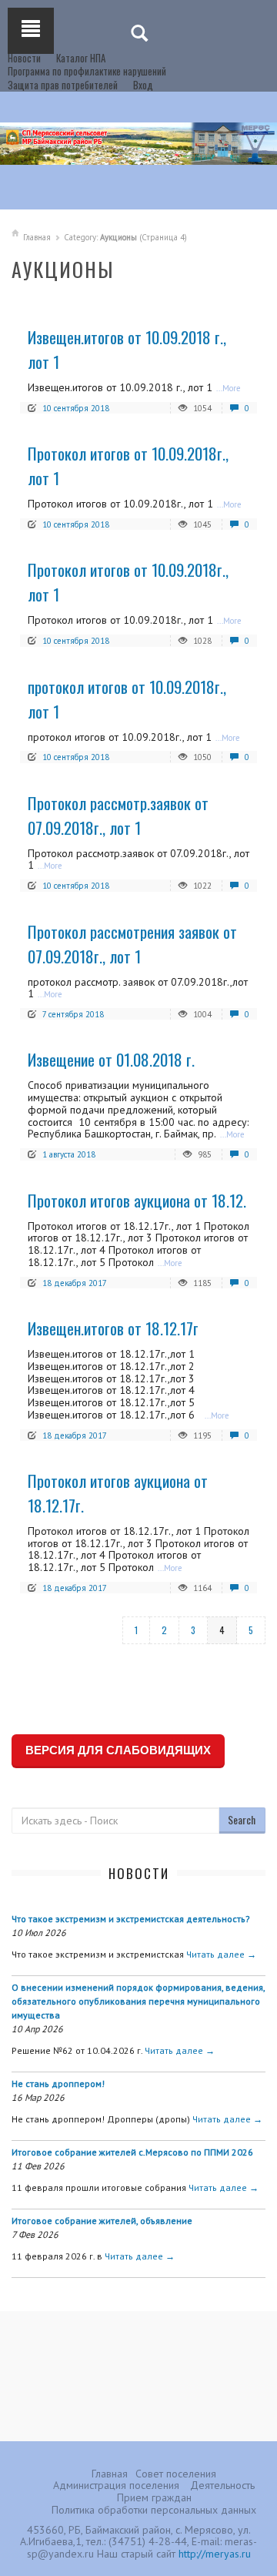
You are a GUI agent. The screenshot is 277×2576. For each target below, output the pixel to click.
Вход (143, 85)
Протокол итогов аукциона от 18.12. (137, 1200)
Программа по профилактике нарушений (87, 71)
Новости (24, 58)
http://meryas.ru (215, 2554)
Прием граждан (154, 2497)
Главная (37, 237)
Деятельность (222, 2485)
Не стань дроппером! (58, 2084)
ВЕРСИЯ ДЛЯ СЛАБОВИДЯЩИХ (118, 1750)
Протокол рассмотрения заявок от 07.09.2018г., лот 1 (132, 944)
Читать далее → (221, 1954)
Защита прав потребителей (63, 85)
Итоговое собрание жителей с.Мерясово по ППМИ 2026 (132, 2152)
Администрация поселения (116, 2485)
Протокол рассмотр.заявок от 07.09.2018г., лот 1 (118, 815)
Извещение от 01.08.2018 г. (111, 1059)
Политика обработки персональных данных (154, 2510)
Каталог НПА (81, 58)
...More (229, 388)
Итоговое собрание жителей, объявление (102, 2221)
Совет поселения (176, 2474)
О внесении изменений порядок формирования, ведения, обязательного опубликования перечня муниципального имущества (138, 2001)
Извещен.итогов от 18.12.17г (113, 1328)
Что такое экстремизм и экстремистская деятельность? (131, 1919)
